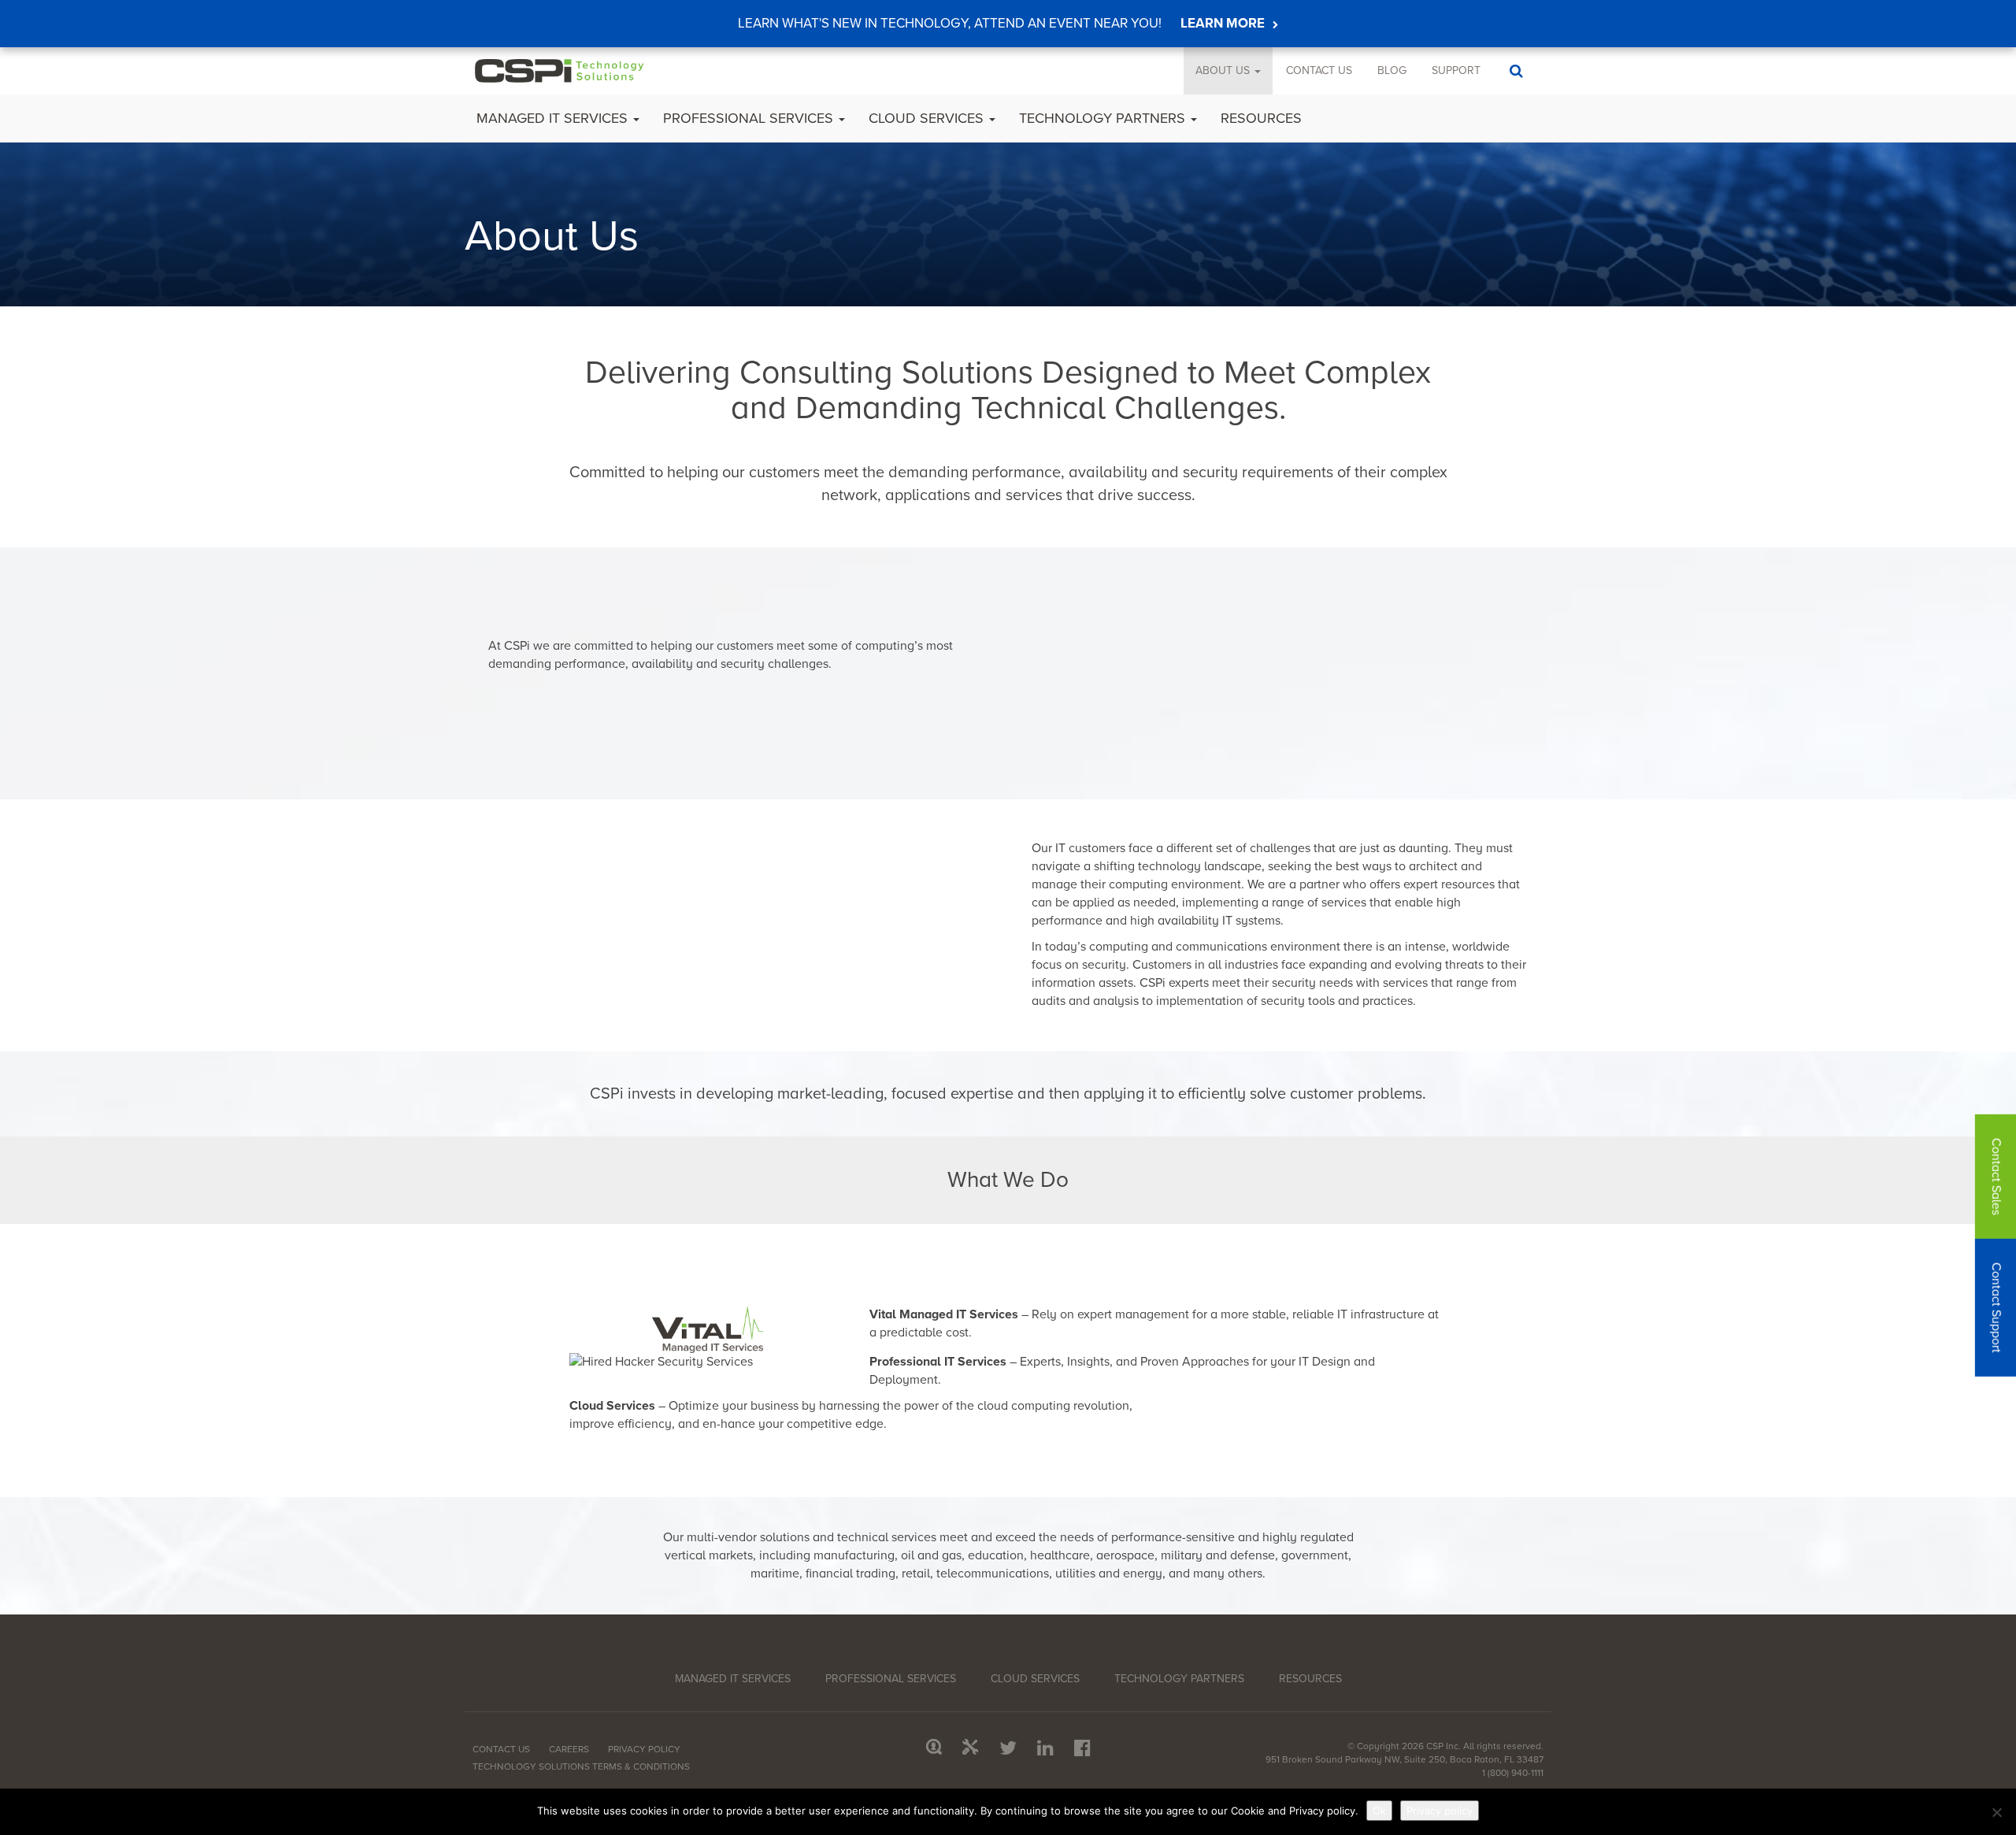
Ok (1379, 1811)
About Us (1224, 70)
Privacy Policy (644, 1749)
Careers (569, 1749)
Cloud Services (928, 118)
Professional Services (750, 118)
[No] (1996, 1812)
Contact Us (1319, 70)
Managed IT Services (554, 118)
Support (1456, 70)
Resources (1261, 118)
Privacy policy (1440, 1811)
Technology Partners (1104, 118)
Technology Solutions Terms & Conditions (581, 1766)
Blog (1392, 70)
